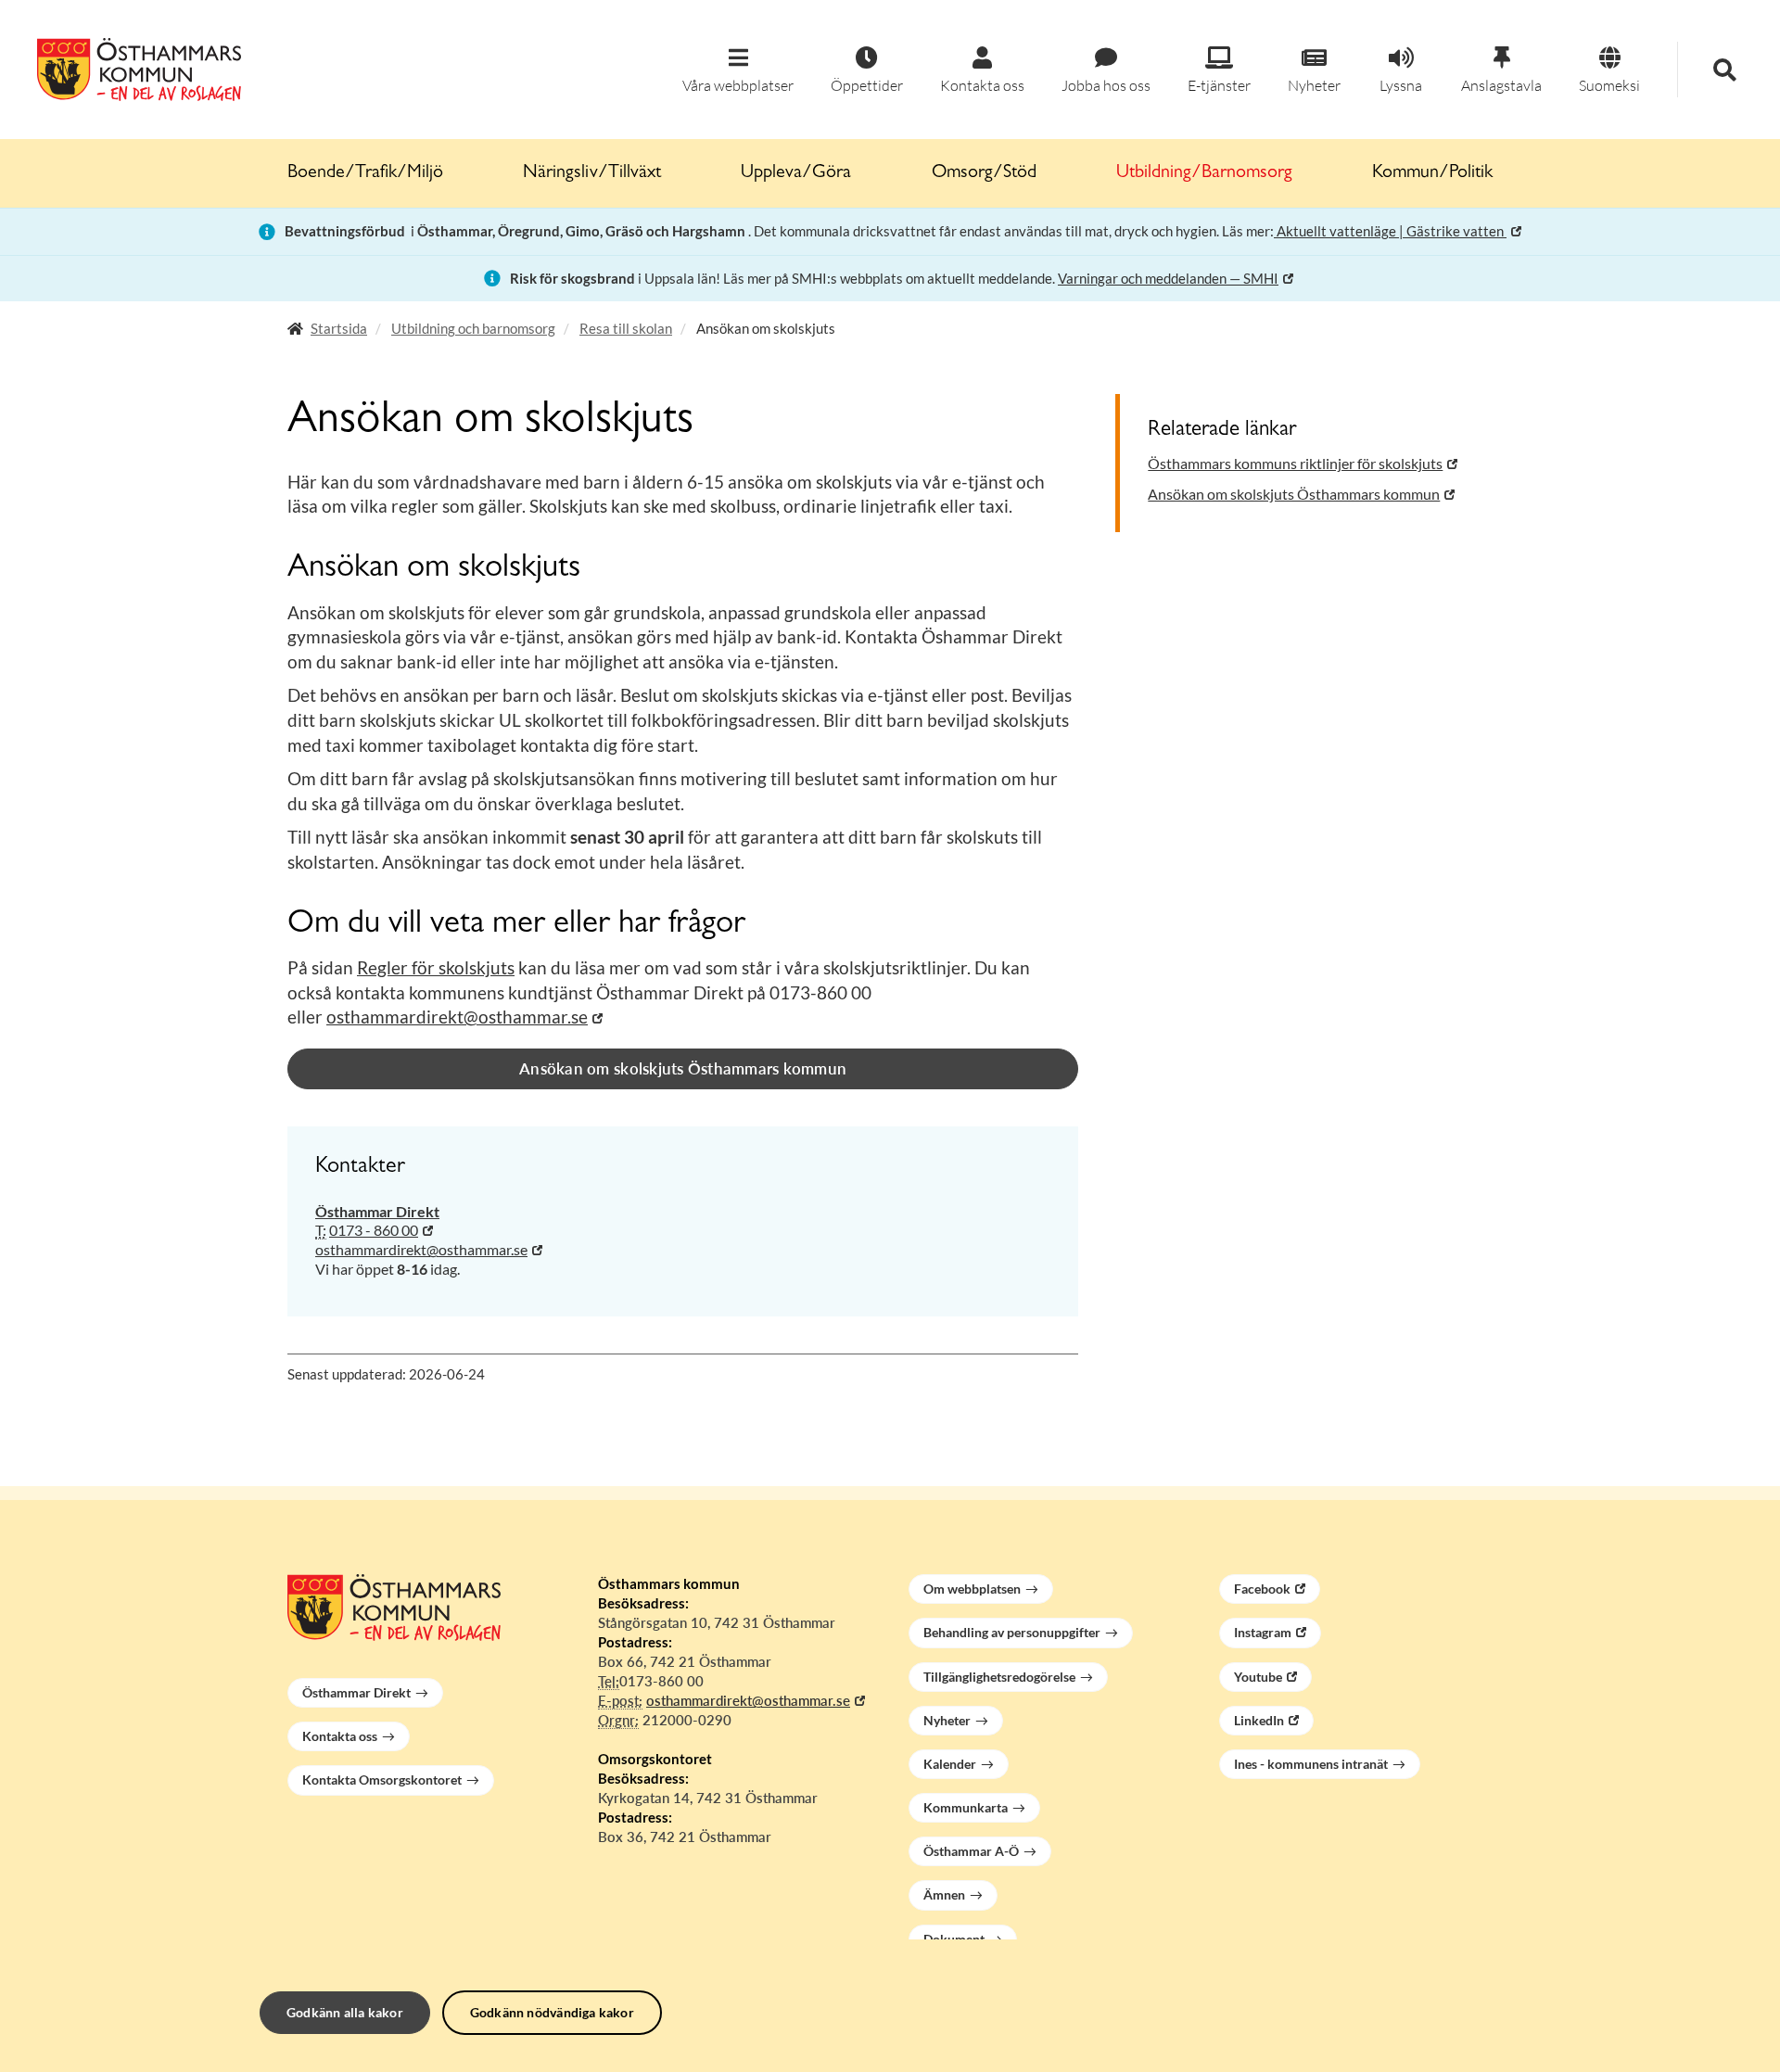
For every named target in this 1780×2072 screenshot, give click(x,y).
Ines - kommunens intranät (1311, 1764)
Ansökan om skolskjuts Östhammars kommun (683, 1068)
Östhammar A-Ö (971, 1851)
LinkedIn (1259, 1720)
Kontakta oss (340, 1736)
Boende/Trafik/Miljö (365, 173)
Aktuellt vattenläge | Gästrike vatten (1390, 231)
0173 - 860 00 (374, 1230)
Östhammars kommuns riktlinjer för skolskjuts (1295, 463)
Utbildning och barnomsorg (473, 328)
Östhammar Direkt (356, 1692)
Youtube (1258, 1677)
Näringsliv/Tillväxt (592, 173)
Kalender (950, 1764)
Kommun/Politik (1432, 173)
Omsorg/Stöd (984, 173)
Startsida (339, 328)
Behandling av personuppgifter (1012, 1632)
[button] (738, 71)
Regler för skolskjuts (436, 967)
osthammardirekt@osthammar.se (457, 1017)
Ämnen (944, 1894)
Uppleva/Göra (796, 173)
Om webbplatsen (972, 1589)
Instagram (1263, 1632)
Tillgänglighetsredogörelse (999, 1677)
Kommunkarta (966, 1807)
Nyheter (947, 1720)
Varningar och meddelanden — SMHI (1168, 278)
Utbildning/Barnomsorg (1204, 173)
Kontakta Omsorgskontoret (382, 1780)
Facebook (1262, 1589)
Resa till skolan (626, 328)
